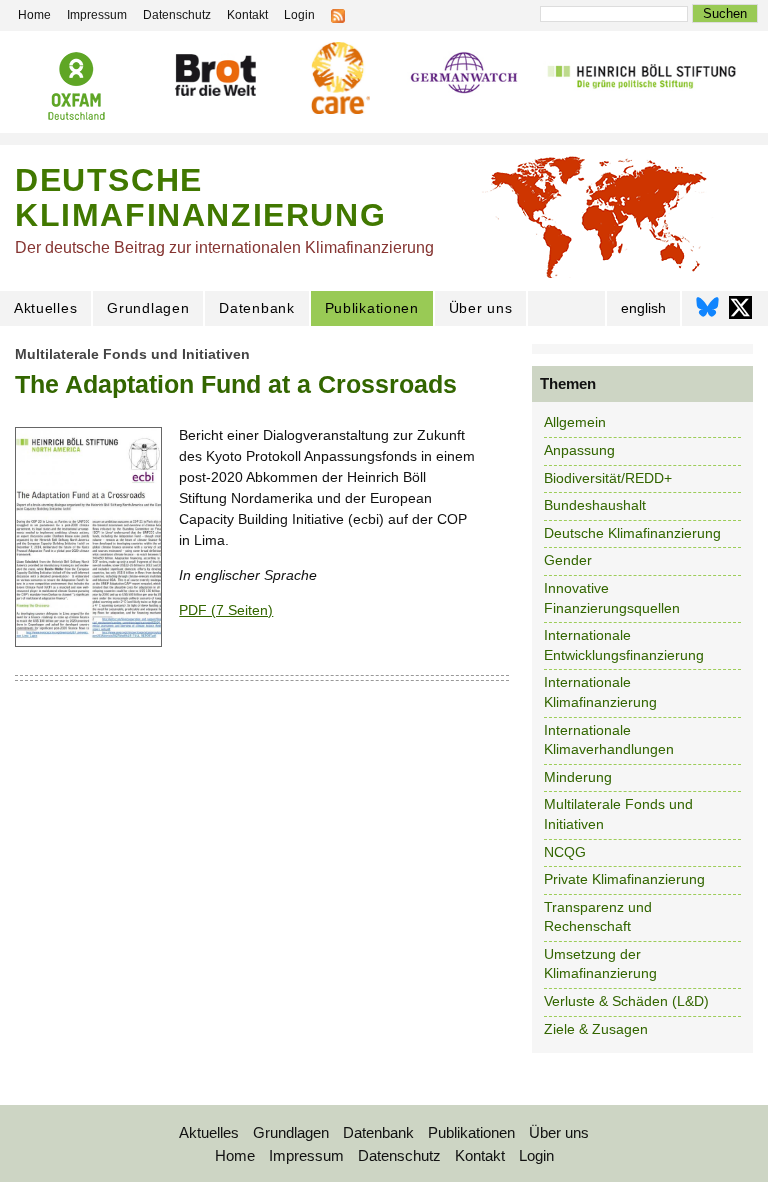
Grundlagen (148, 308)
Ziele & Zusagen (596, 1029)
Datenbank (256, 308)
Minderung (578, 777)
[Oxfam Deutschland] (77, 86)
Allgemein (575, 422)
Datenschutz (399, 1155)
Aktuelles (45, 308)
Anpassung (579, 450)
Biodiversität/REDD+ (608, 478)
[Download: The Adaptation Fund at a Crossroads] (88, 642)
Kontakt (480, 1155)
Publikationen (372, 308)
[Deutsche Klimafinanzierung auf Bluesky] (707, 312)
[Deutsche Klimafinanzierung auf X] (740, 312)
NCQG (565, 852)
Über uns (481, 308)
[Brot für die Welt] (215, 75)
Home (235, 1155)
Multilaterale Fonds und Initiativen (132, 354)
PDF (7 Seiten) (226, 610)
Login (536, 1155)
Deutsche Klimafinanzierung (632, 533)
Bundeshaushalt (595, 505)
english (643, 308)
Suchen (725, 13)
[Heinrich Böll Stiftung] (641, 75)
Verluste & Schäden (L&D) (626, 1001)
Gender (568, 560)
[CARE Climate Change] (337, 78)
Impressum (306, 1155)
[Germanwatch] (464, 74)
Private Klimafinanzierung (624, 879)
